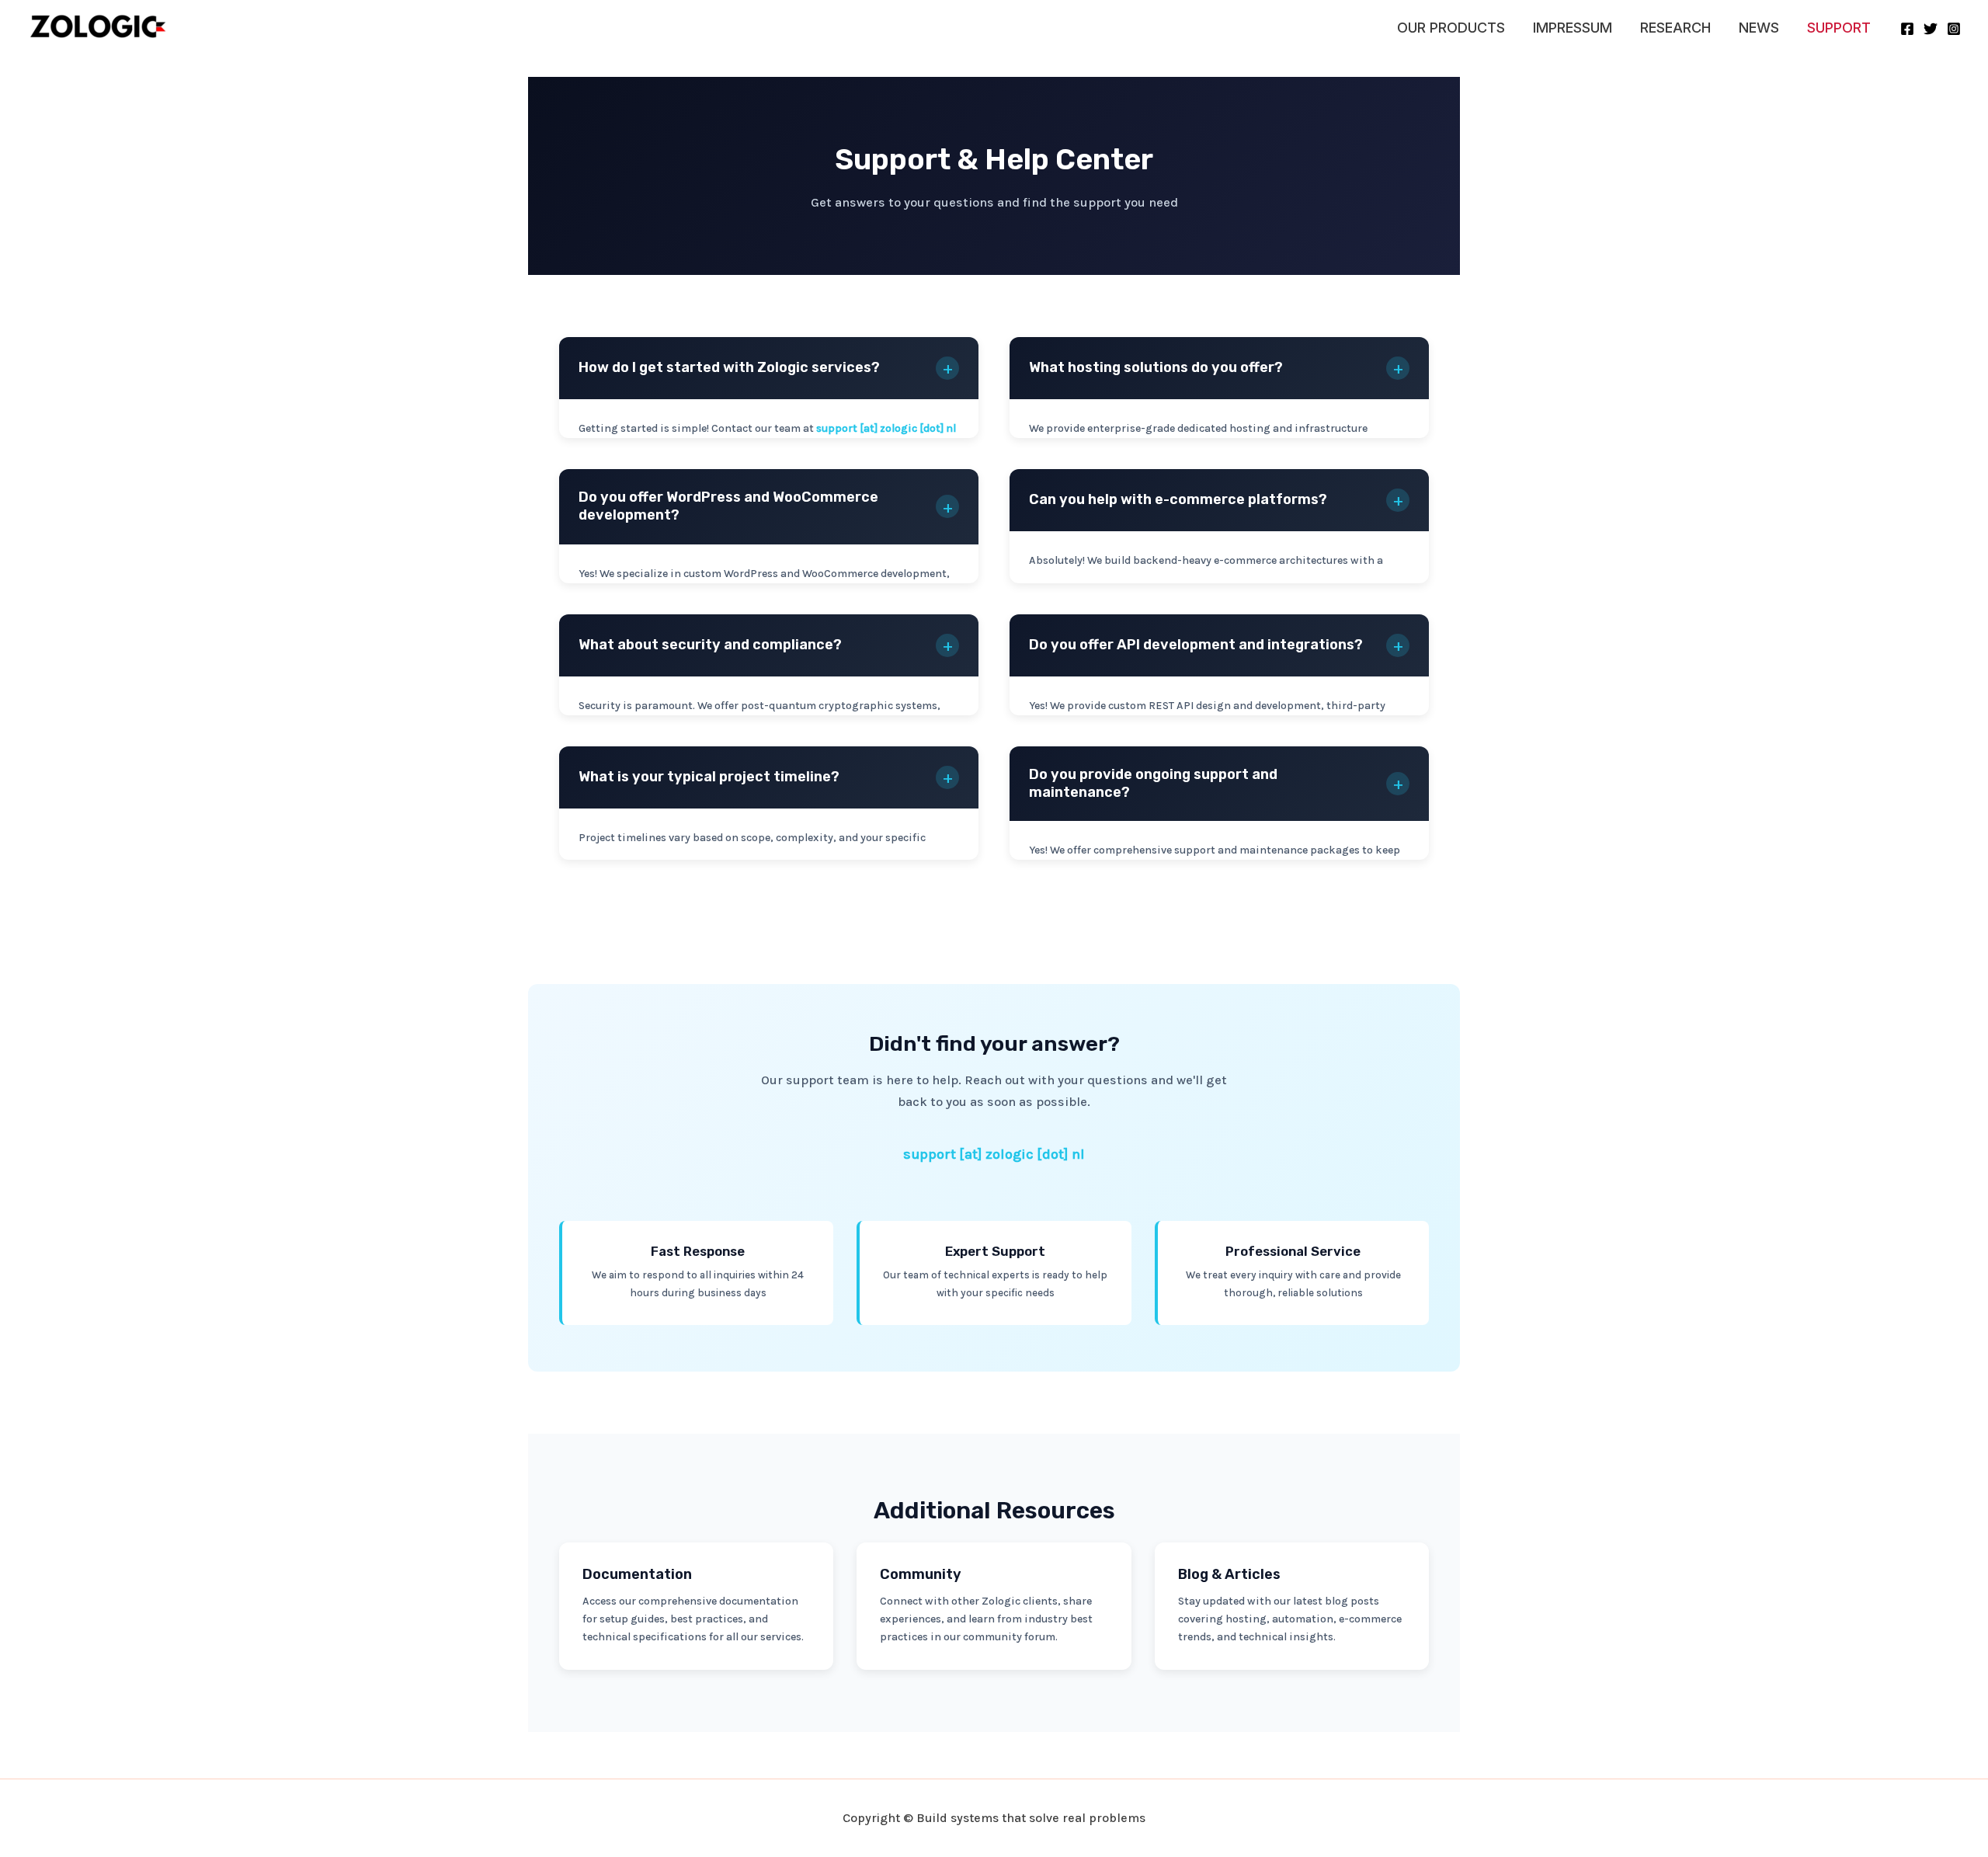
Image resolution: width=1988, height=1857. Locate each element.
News (1759, 28)
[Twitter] (1931, 29)
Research (1675, 28)
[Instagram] (1954, 29)
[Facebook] (1907, 29)
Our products (1451, 28)
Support (1839, 28)
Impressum (1573, 28)
